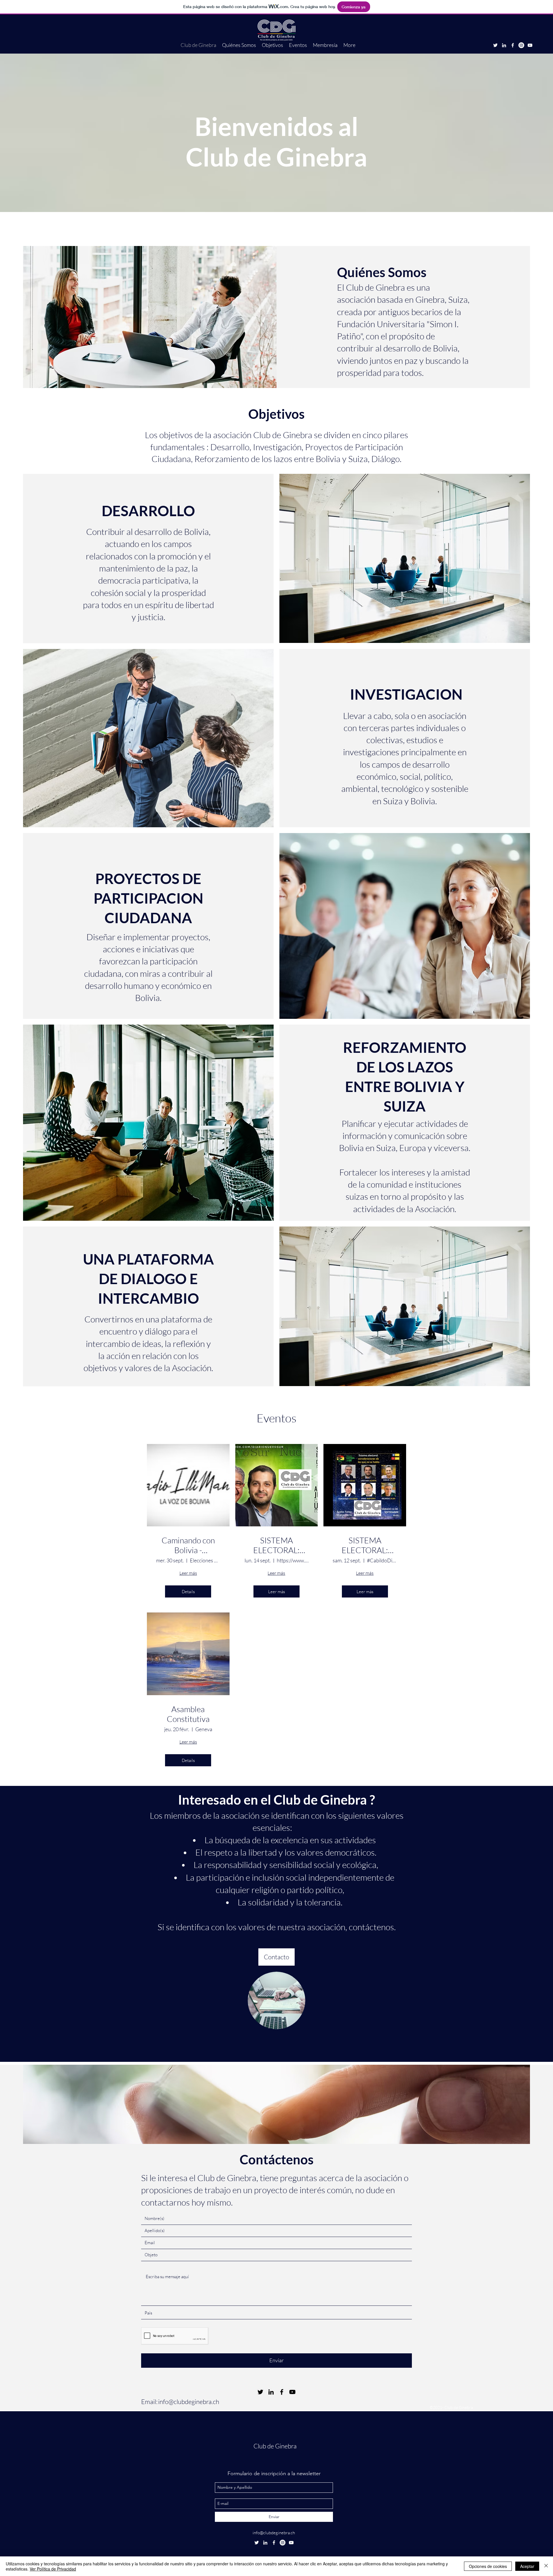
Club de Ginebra (275, 2446)
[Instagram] (521, 45)
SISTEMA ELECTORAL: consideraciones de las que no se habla (276, 1545)
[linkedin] (504, 45)
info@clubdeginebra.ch (189, 2402)
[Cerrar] (546, 2566)
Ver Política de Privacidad (53, 2569)
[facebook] (513, 45)
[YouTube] (530, 45)
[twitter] (495, 45)
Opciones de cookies (488, 2566)
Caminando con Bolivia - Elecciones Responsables (188, 1545)
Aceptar (527, 2566)
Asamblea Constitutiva (188, 1714)
